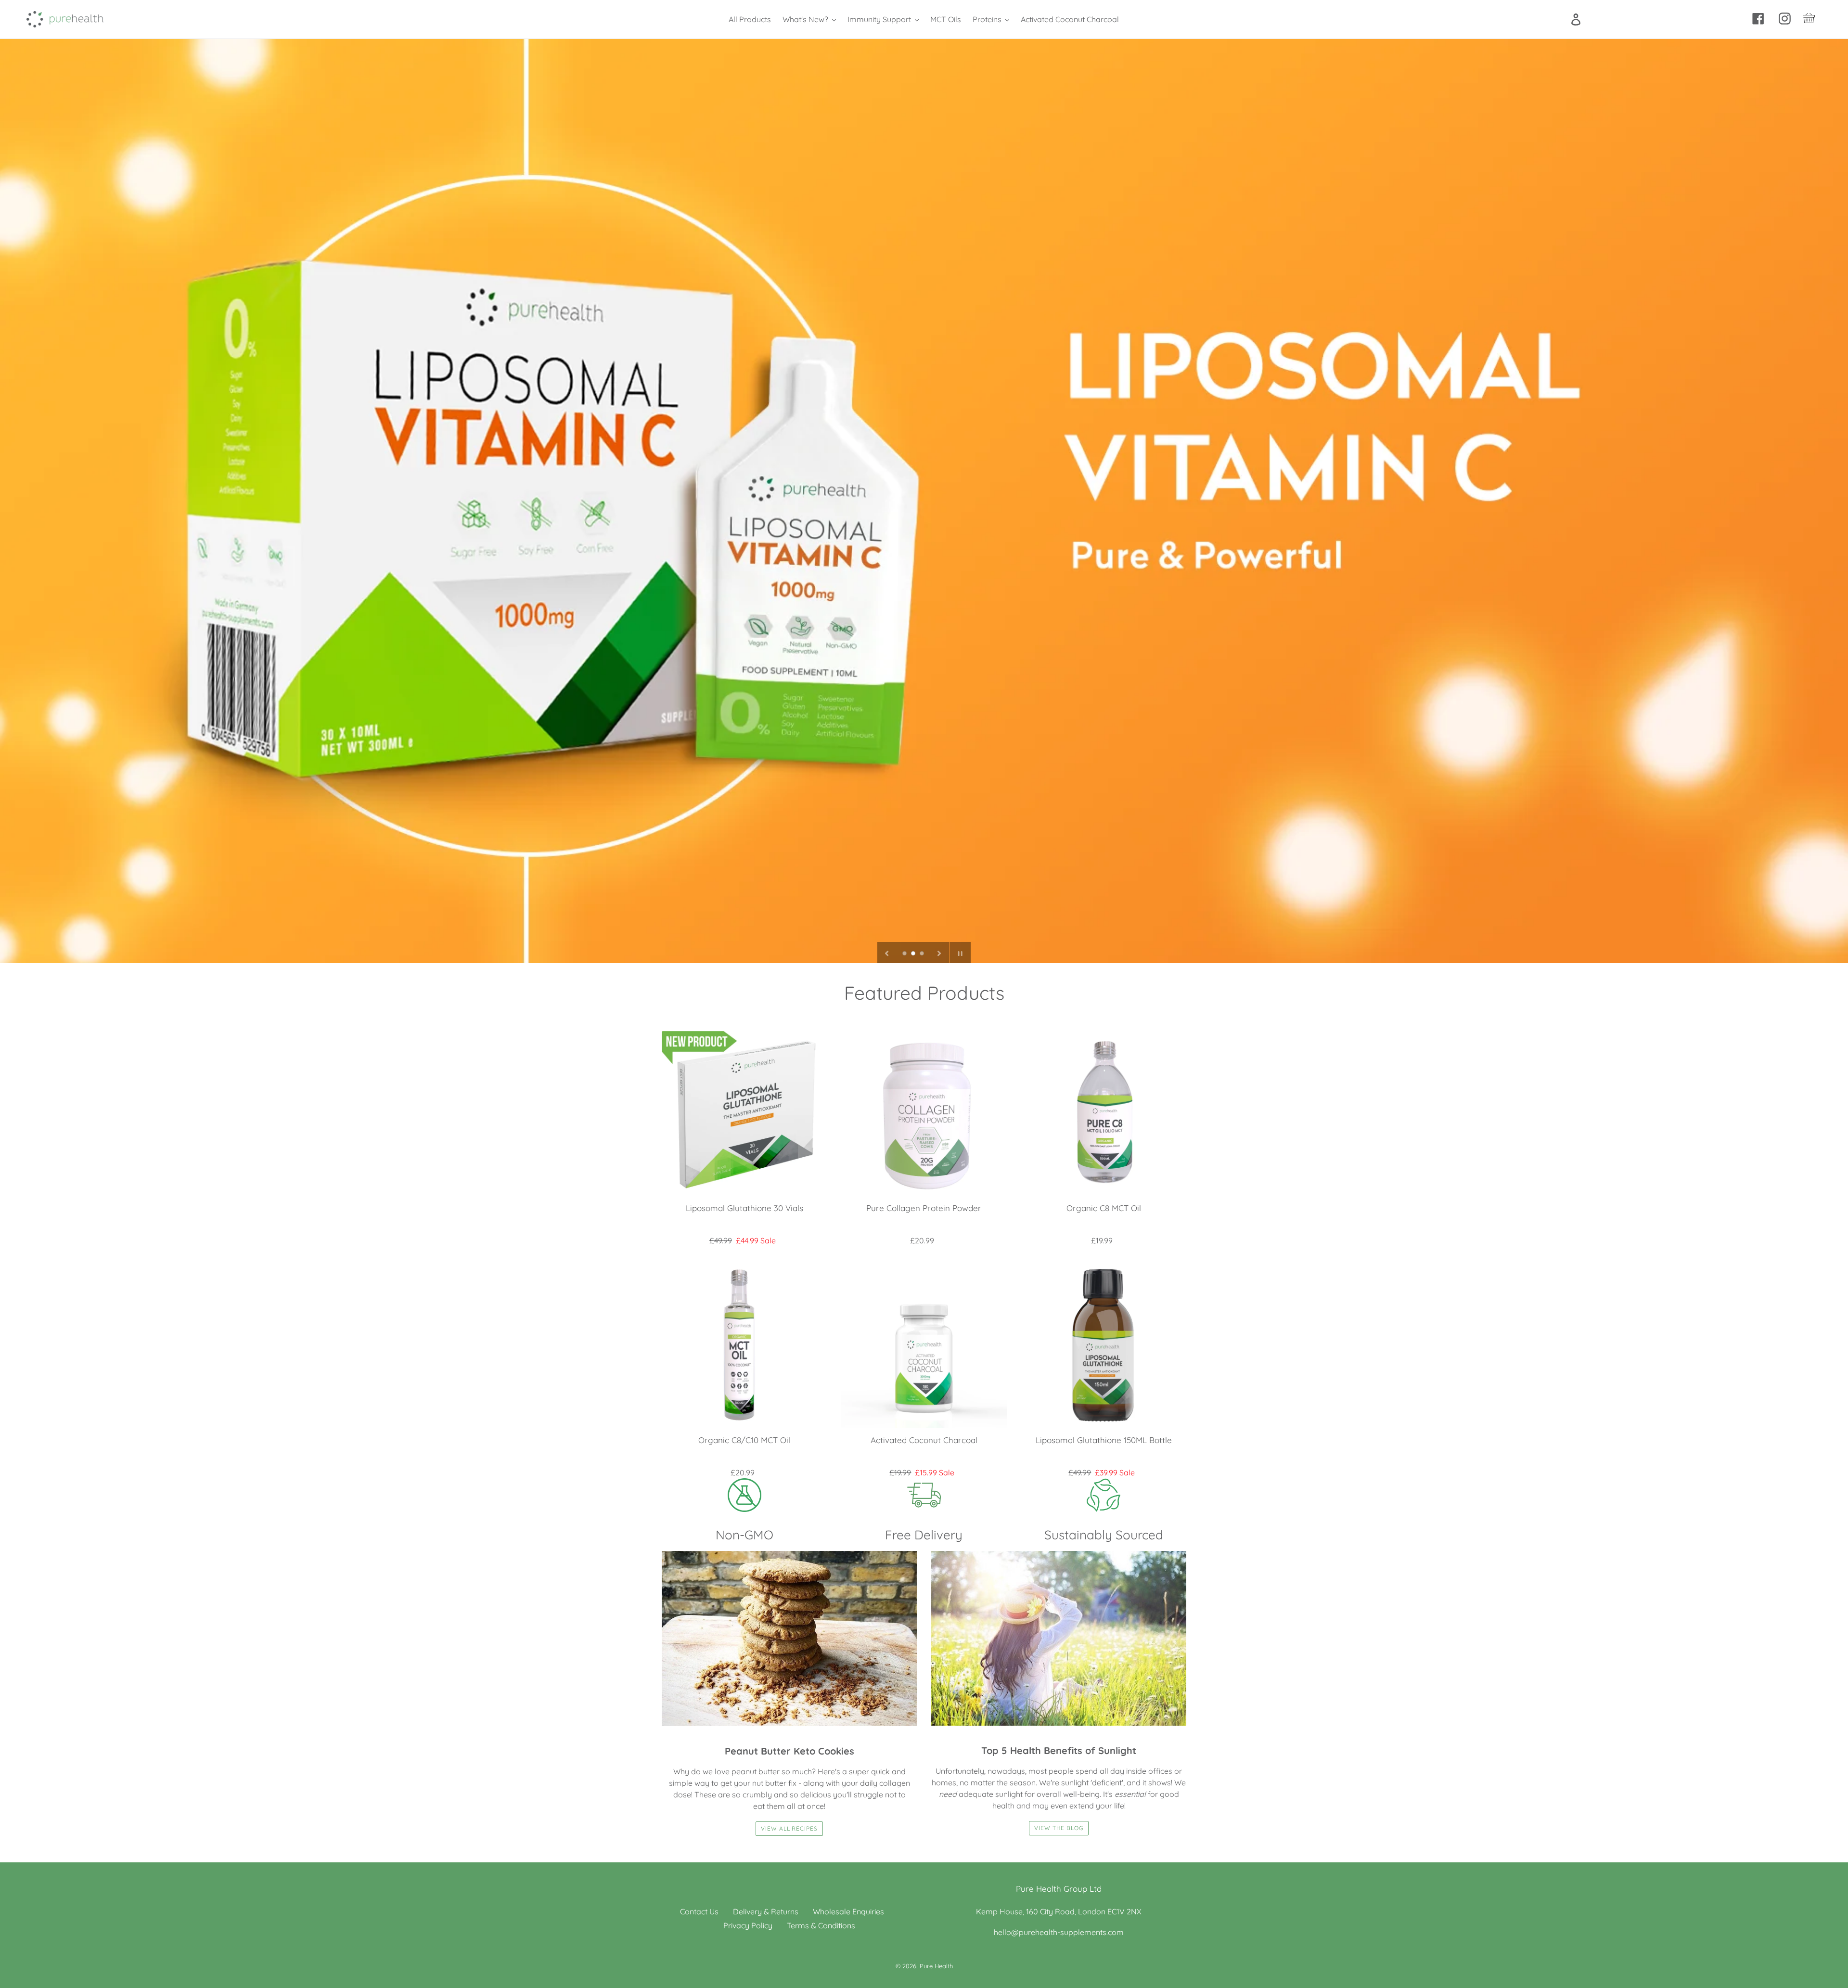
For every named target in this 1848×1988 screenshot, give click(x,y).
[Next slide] (939, 953)
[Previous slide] (887, 953)
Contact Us (699, 1911)
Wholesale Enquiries (848, 1911)
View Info (744, 1123)
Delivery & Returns (766, 1911)
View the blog (1059, 1828)
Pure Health (936, 1966)
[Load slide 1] (905, 954)
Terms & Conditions (821, 1925)
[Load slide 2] (914, 954)
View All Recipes (789, 1828)
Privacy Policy (748, 1925)
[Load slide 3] (923, 954)
